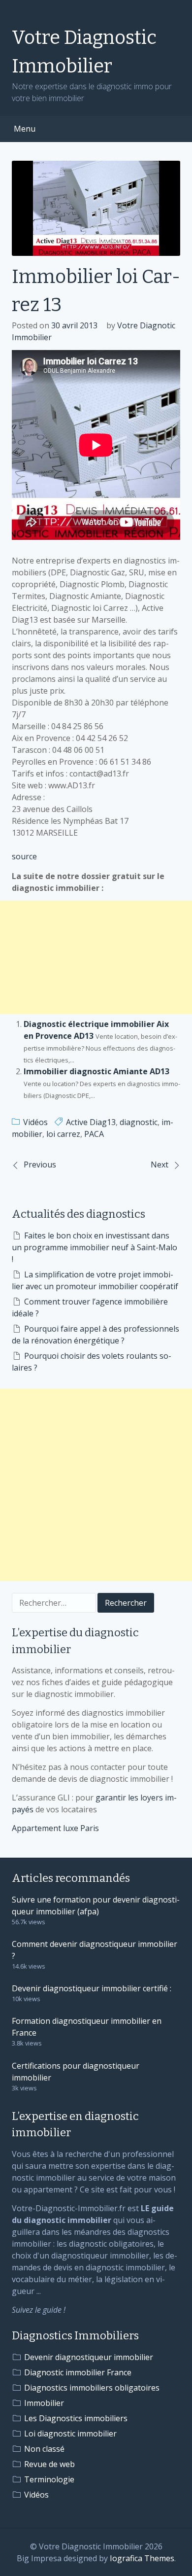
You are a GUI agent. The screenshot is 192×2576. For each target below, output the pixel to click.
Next (160, 1164)
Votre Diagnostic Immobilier (84, 52)
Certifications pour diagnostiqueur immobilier (76, 2072)
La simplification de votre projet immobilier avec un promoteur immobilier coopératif (95, 1280)
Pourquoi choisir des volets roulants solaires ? (92, 1362)
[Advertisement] (96, 957)
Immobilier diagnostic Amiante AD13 (96, 1071)
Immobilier (44, 2403)
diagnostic (139, 1122)
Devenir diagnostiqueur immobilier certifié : (92, 1988)
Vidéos (35, 1122)
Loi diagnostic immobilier (70, 2434)
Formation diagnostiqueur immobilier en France (87, 2027)
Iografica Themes (142, 2558)
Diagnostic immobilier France (78, 2372)
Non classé (44, 2449)
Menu (25, 129)
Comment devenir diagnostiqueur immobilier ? (95, 1950)
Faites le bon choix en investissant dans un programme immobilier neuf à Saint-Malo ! (95, 1247)
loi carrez (63, 1134)
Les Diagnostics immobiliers (76, 2418)
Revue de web (49, 2464)
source (24, 856)
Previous (40, 1164)
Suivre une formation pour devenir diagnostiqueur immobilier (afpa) (96, 1906)
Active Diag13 (91, 1122)
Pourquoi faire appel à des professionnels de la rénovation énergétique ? (96, 1335)
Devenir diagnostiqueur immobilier (89, 2357)
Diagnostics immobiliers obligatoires (92, 2388)
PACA (94, 1134)
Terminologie (49, 2479)
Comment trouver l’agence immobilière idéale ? (90, 1307)
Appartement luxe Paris (55, 1828)
